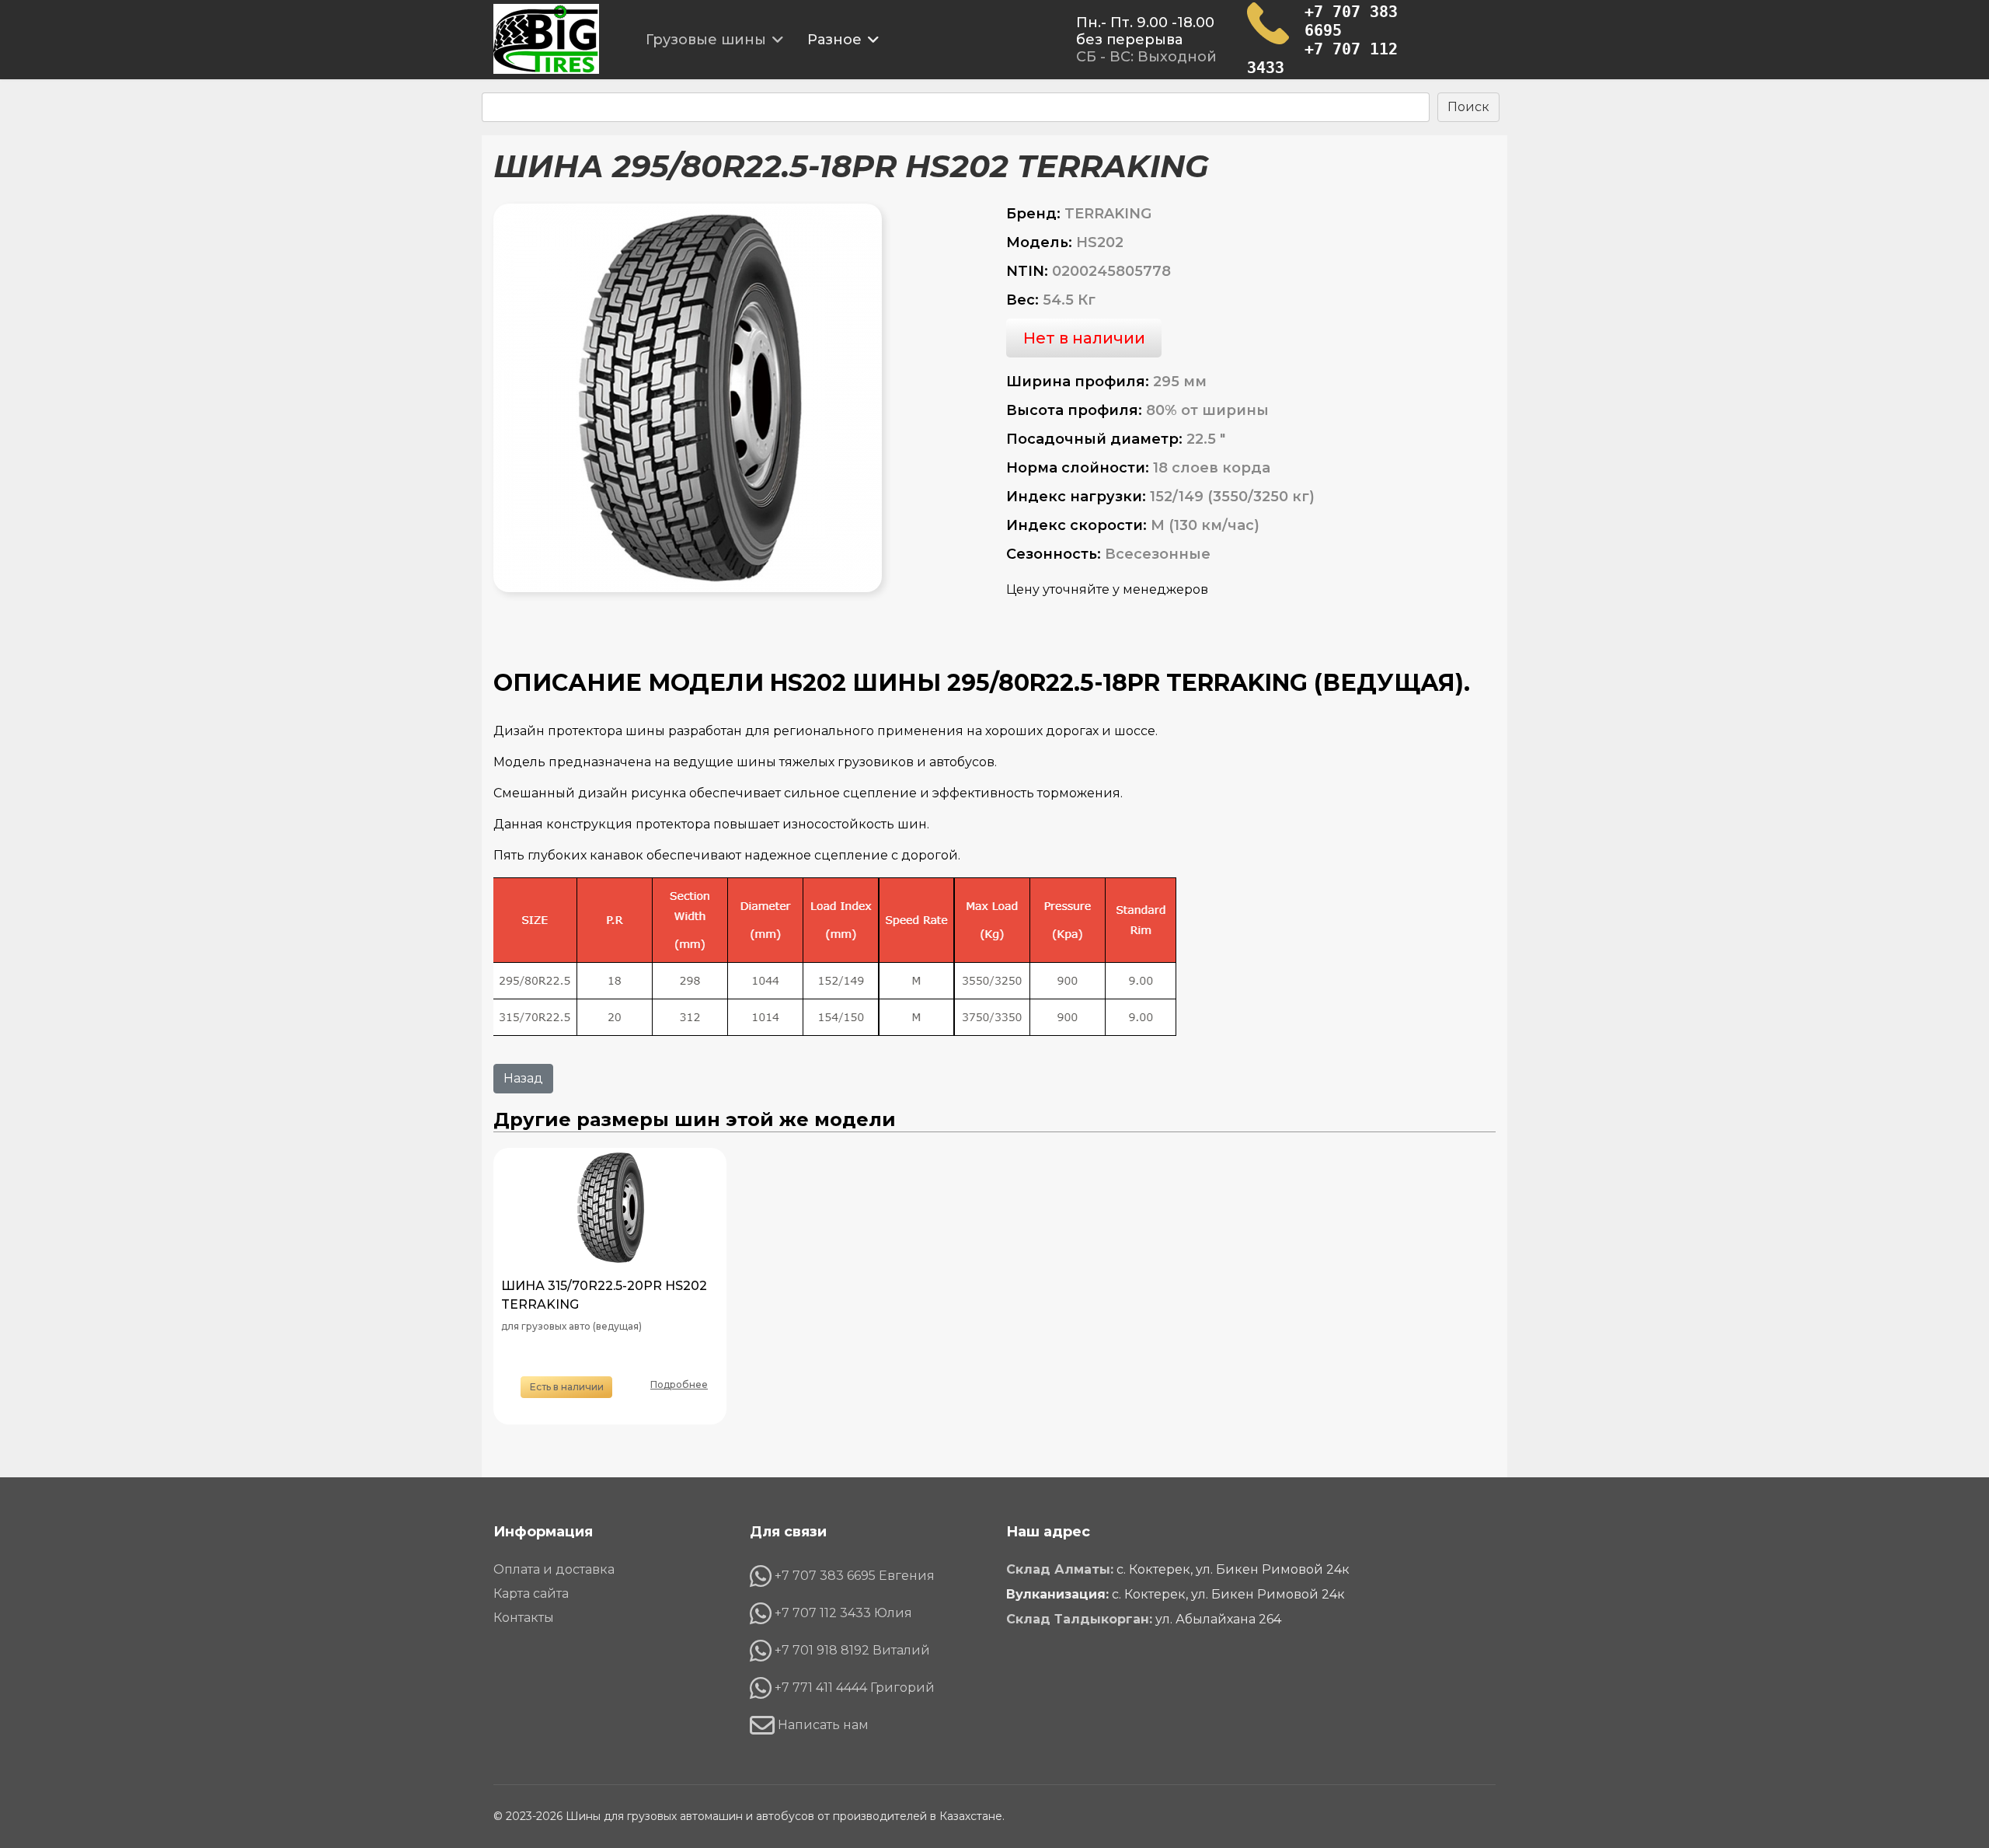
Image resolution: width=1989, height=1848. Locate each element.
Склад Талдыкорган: (1079, 1619)
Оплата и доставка (554, 1570)
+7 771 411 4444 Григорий (853, 1688)
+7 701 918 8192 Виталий (851, 1650)
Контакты (524, 1618)
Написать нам (822, 1725)
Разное (834, 40)
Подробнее (679, 1384)
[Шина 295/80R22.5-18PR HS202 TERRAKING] (738, 398)
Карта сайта (531, 1594)
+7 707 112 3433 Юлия (842, 1613)
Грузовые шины (706, 40)
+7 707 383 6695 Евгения (853, 1576)
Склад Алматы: (1060, 1569)
